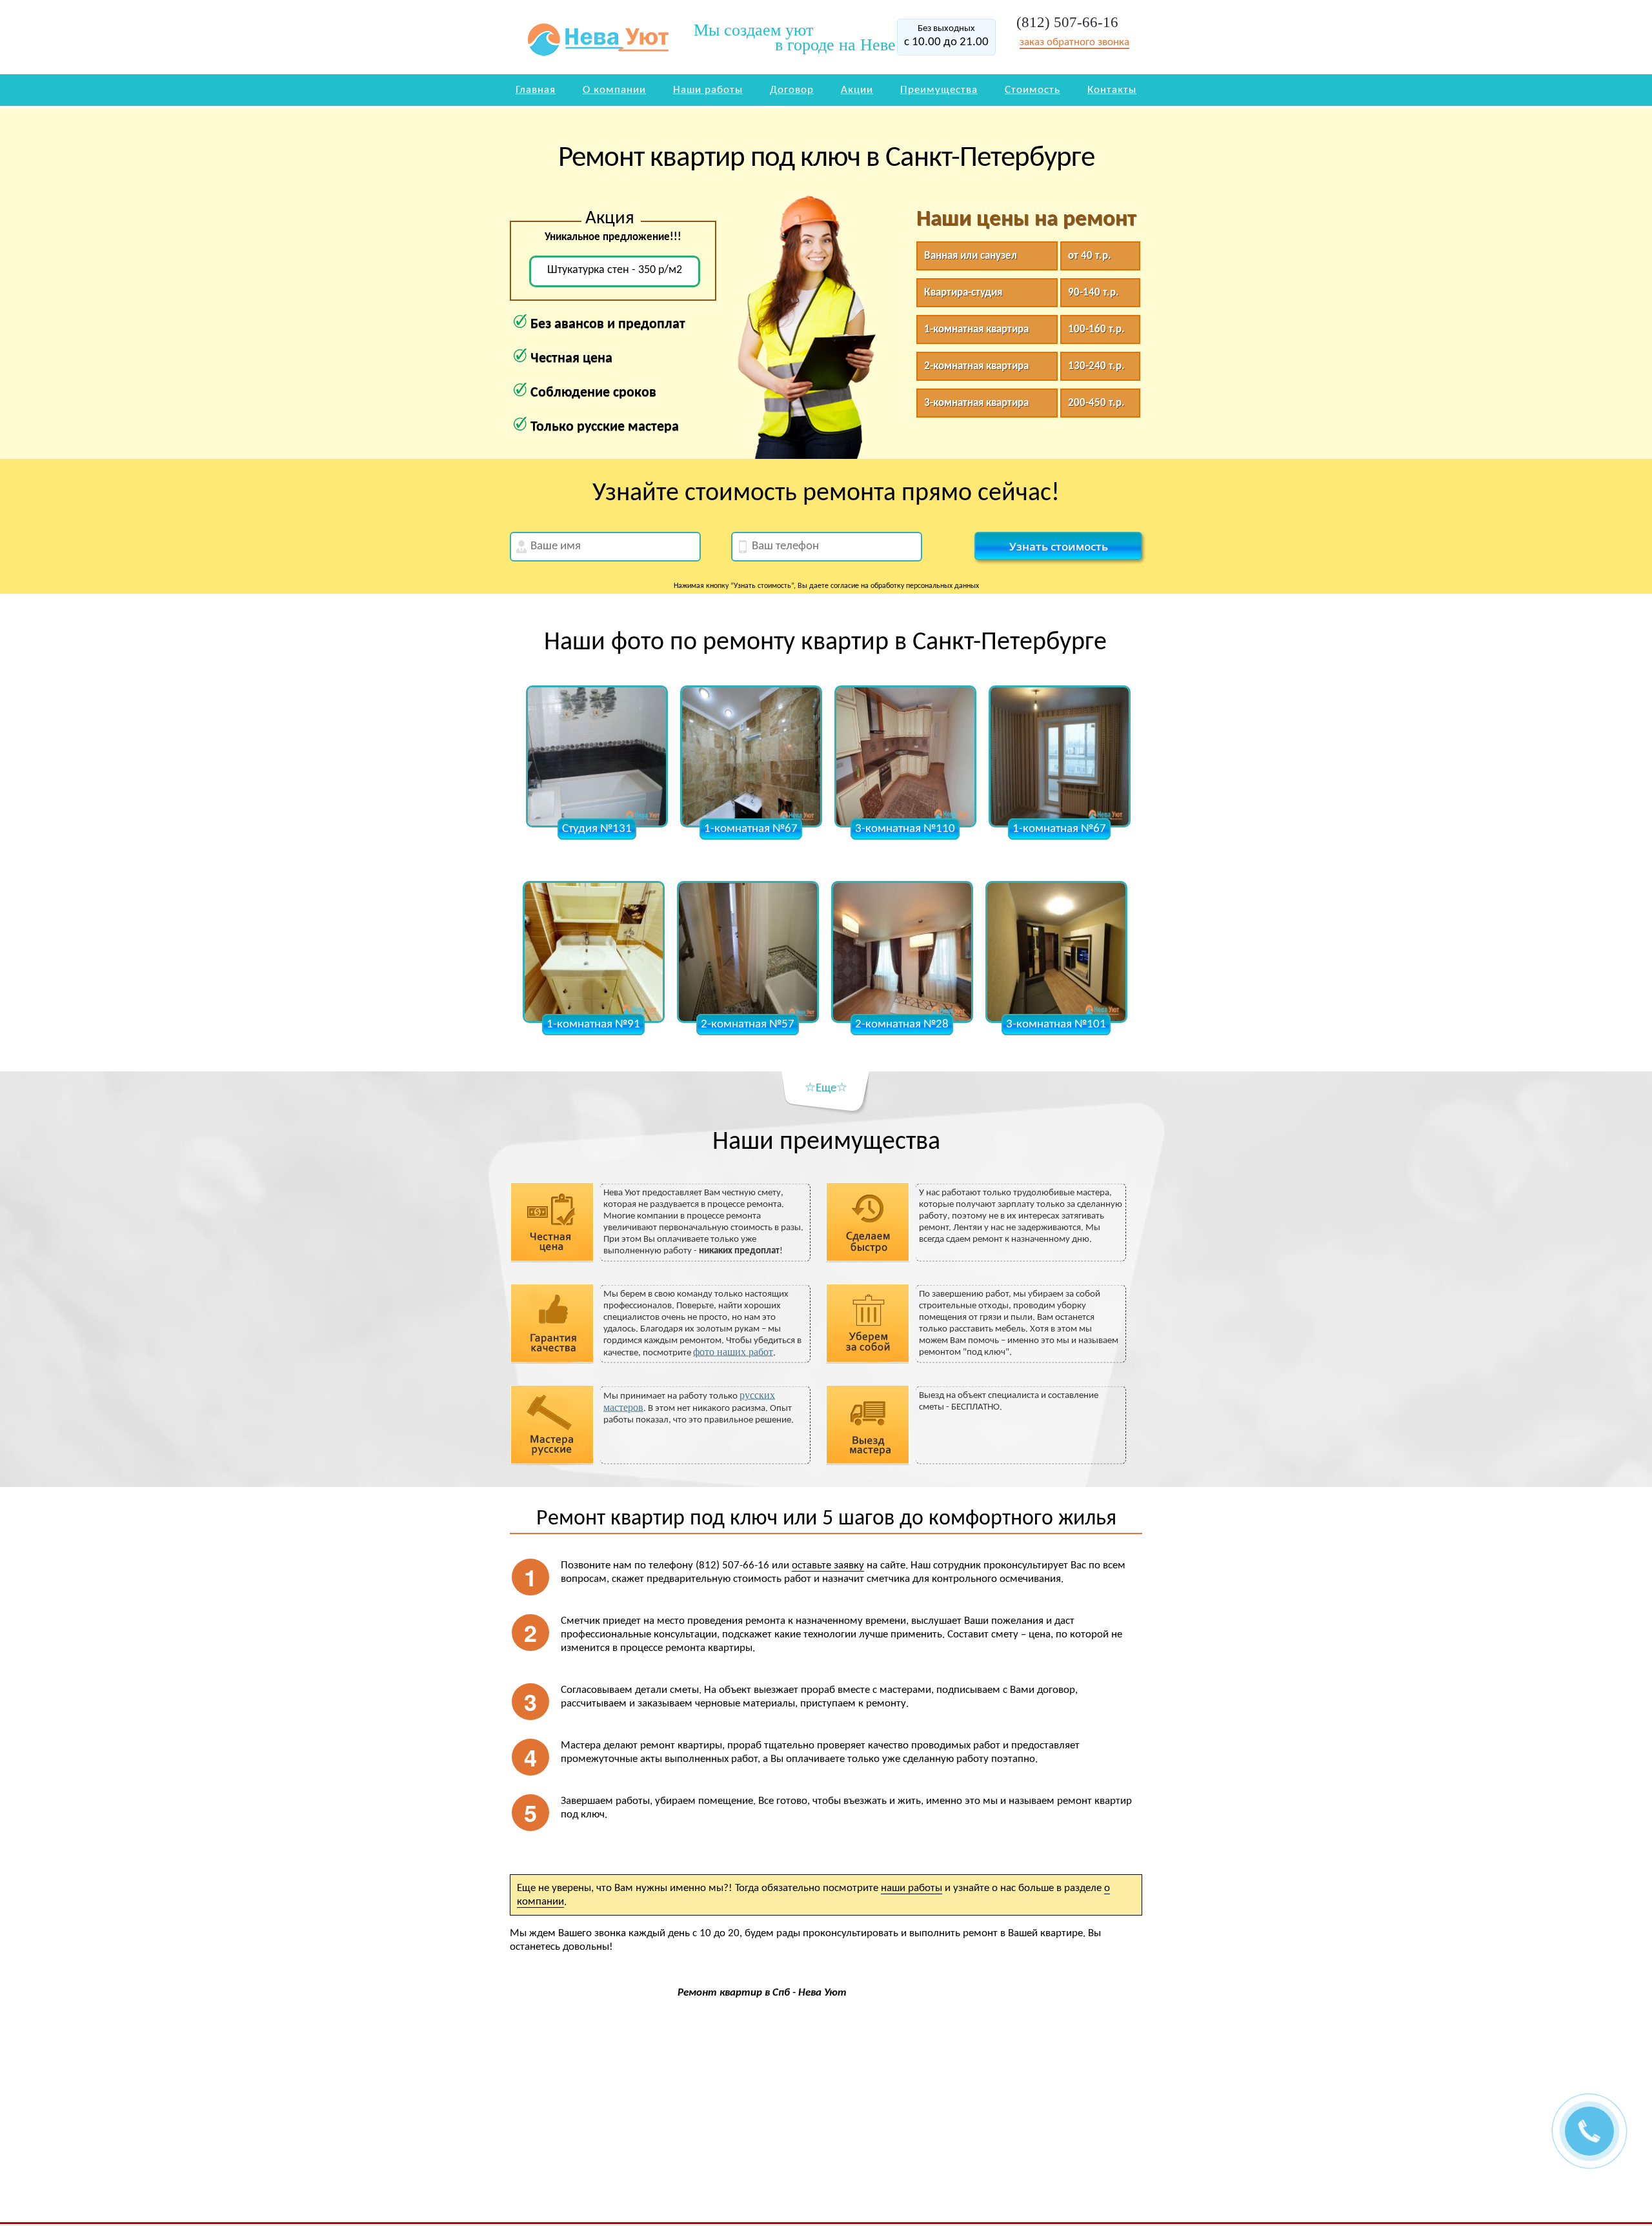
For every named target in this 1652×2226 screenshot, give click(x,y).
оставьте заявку (828, 1565)
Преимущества (939, 90)
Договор (792, 90)
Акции (857, 90)
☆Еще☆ (826, 1088)
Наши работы (708, 90)
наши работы (912, 1888)
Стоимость (1032, 90)
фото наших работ (733, 1352)
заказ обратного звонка (1074, 42)
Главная (536, 90)
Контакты (1112, 90)
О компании (614, 90)
